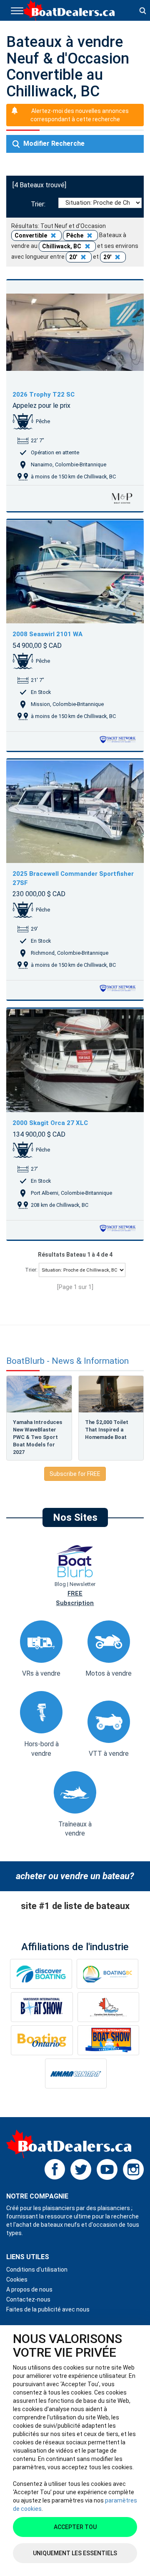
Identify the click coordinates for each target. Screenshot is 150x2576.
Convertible (31, 235)
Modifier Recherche (53, 143)
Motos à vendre (109, 1673)
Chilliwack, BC (62, 246)
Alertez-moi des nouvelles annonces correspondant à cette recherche (80, 115)
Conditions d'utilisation (37, 2270)
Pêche (75, 235)
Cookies (17, 2279)
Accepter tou (75, 2527)
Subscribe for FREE (75, 1474)
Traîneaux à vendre (75, 1829)
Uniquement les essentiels (75, 2553)
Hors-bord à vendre (41, 1749)
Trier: (40, 204)
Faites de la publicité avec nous (48, 2309)
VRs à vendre (41, 1673)
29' (108, 257)
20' (74, 257)
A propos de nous (29, 2289)
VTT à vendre (109, 1754)
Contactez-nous (28, 2299)
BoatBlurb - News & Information (67, 1361)
